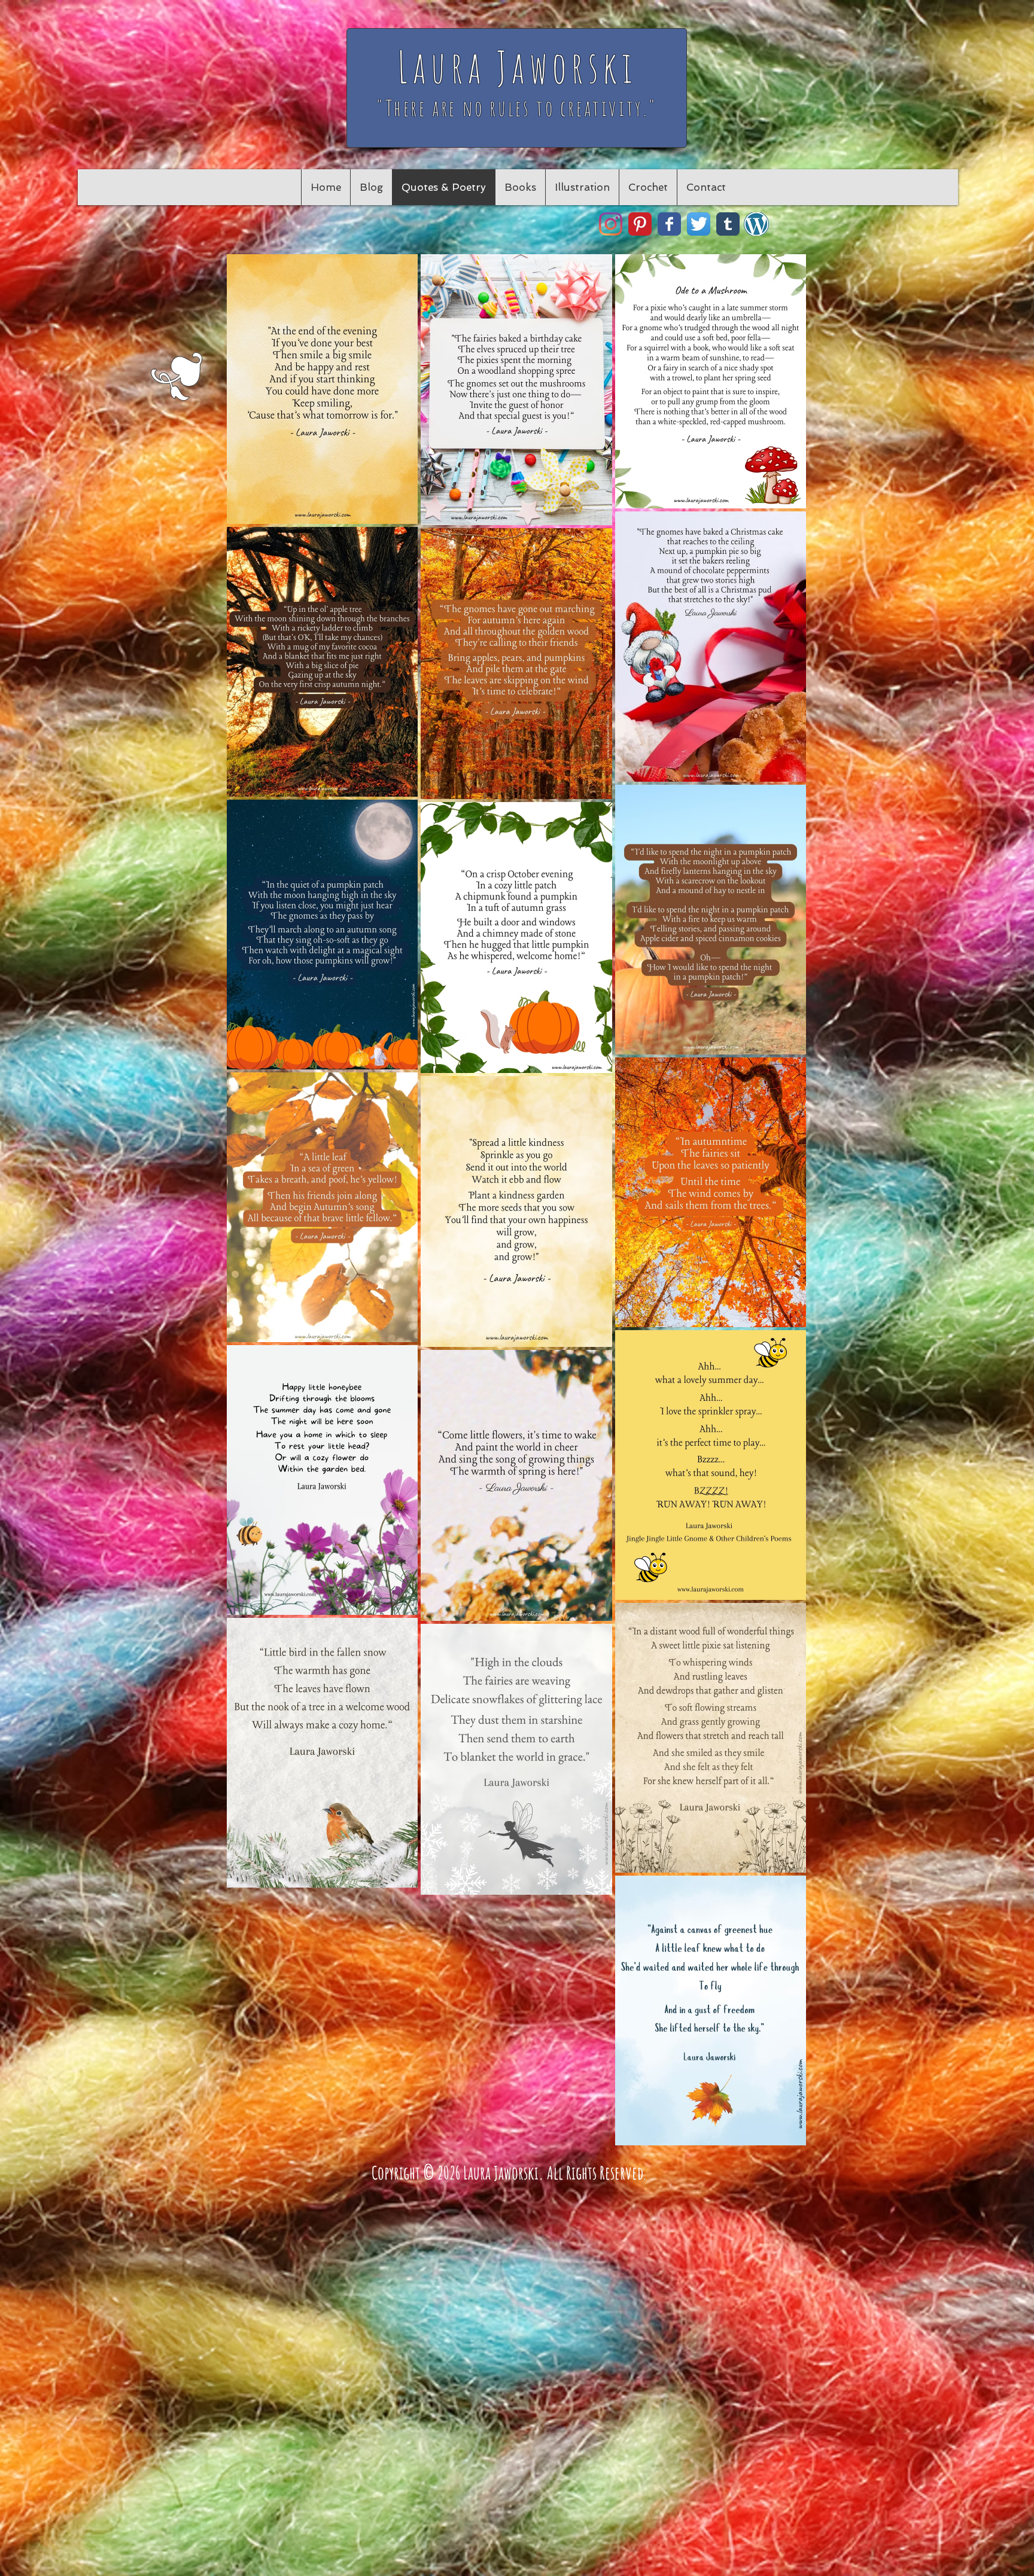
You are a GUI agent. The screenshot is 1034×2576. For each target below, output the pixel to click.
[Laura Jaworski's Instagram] (611, 224)
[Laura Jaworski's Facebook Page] (669, 224)
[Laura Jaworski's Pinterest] (640, 224)
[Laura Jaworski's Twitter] (699, 224)
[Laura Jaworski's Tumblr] (728, 224)
